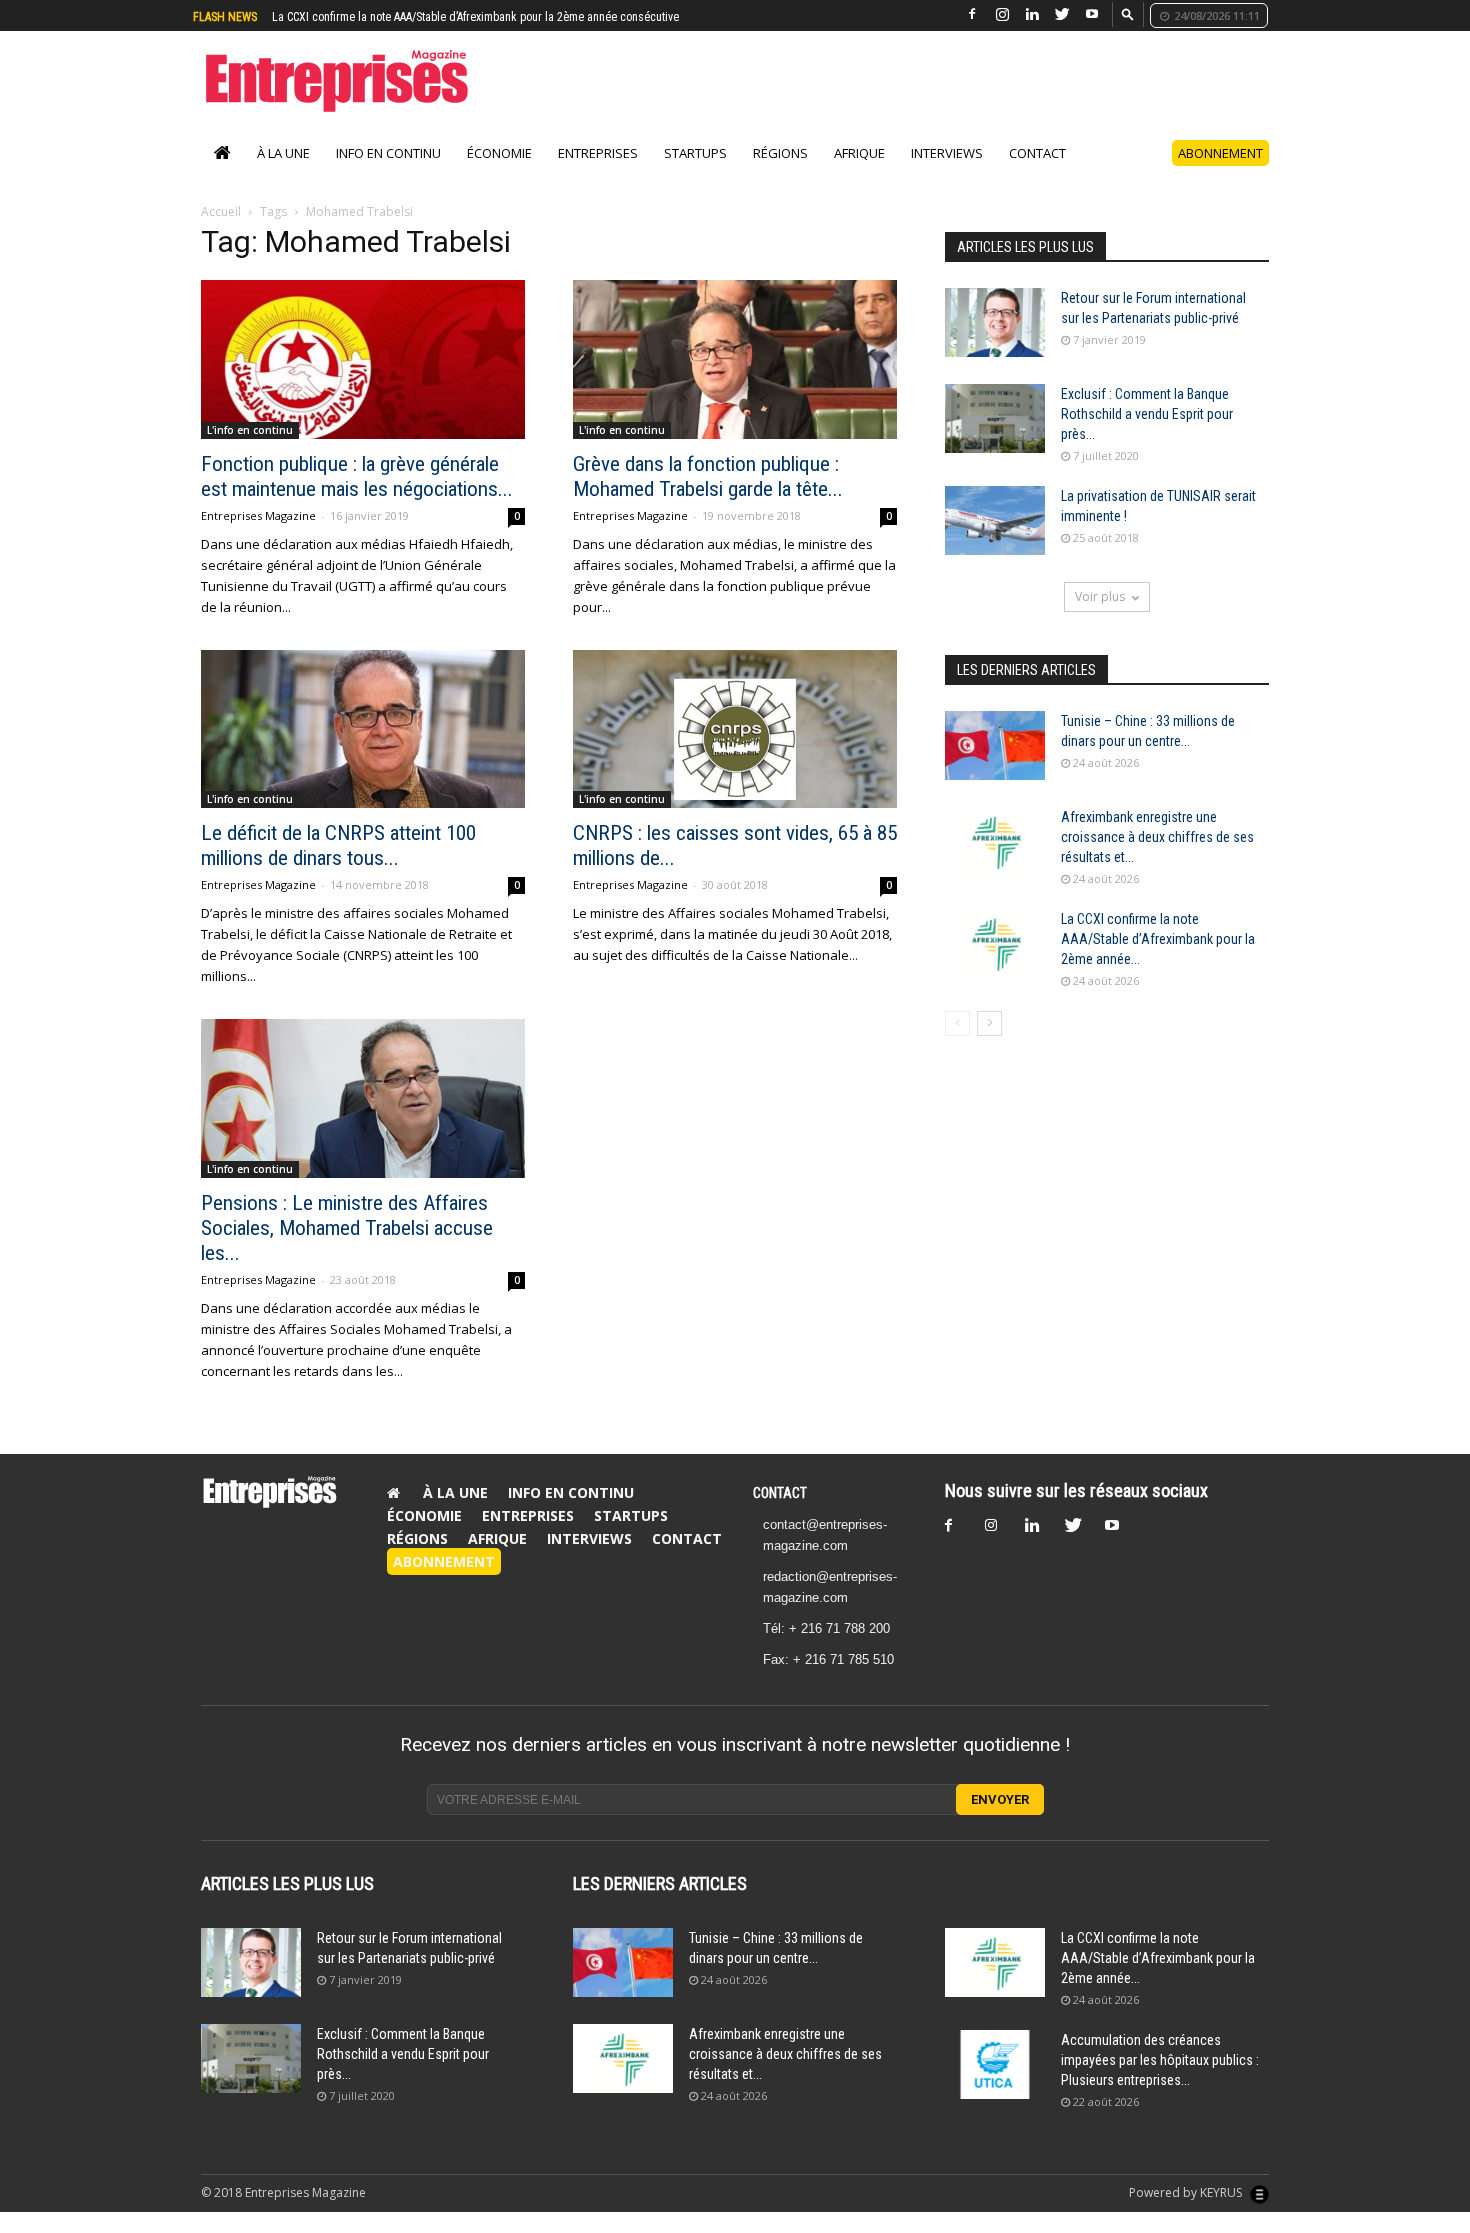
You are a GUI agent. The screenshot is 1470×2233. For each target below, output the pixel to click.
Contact (1037, 174)
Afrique (859, 174)
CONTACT (780, 1514)
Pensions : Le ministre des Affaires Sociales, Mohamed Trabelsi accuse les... (347, 1249)
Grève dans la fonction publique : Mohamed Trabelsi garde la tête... (708, 497)
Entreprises (598, 174)
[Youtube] (1092, 14)
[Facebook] (972, 14)
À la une (283, 174)
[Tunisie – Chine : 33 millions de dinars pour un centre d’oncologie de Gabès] (995, 766)
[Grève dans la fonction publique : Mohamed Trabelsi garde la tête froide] (735, 380)
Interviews (947, 174)
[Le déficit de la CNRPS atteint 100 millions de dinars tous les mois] (363, 750)
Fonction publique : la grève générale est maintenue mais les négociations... (357, 497)
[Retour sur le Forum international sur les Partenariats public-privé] (995, 343)
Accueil (221, 232)
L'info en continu (250, 451)
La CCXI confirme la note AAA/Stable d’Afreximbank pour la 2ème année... (1158, 960)
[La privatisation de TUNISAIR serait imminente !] (995, 541)
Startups (695, 174)
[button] (1128, 13)
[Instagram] (1002, 14)
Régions (780, 174)
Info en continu (388, 174)
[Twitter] (1062, 14)
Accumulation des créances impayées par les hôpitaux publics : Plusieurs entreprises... (1160, 2081)
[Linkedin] (1032, 14)
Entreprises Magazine (258, 536)
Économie (499, 174)
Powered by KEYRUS (1187, 2213)
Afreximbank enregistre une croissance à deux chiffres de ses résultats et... (1157, 858)
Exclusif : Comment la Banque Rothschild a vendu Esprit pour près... (1147, 435)
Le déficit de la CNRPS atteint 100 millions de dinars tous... (338, 866)
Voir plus (1100, 617)
